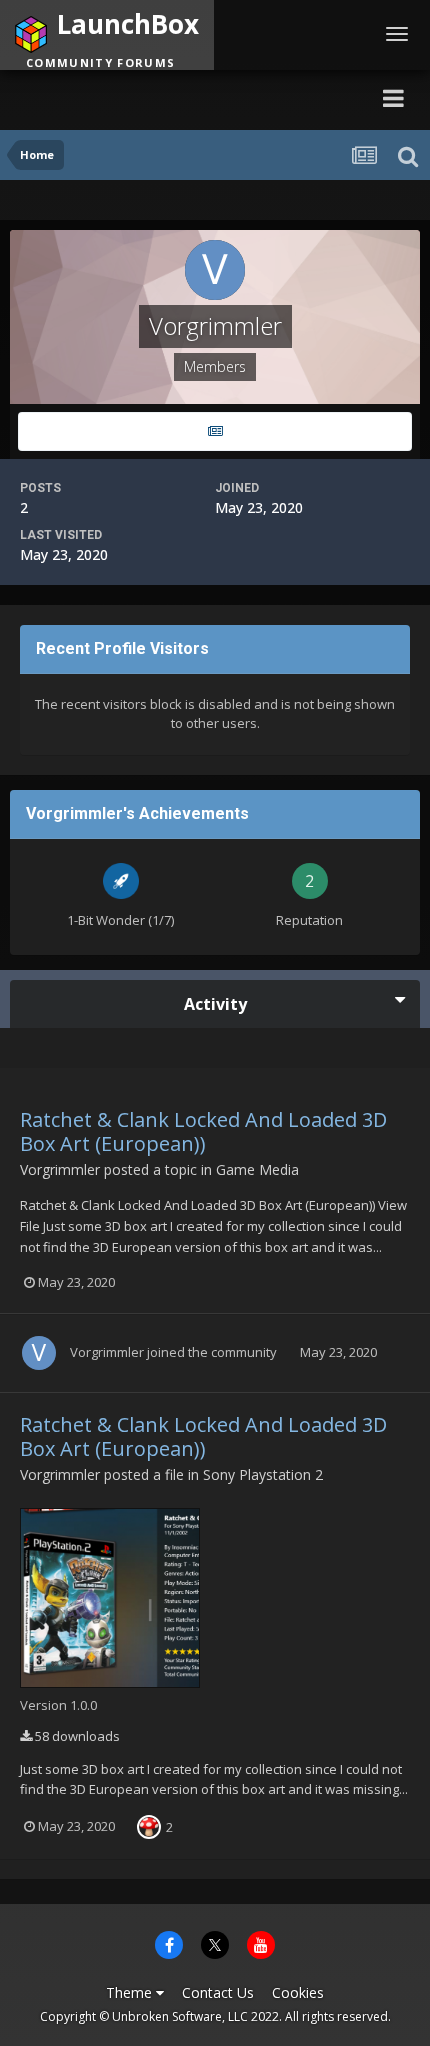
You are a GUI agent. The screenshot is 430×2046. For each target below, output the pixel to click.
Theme (131, 1992)
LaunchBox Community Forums (195, 97)
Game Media (257, 1169)
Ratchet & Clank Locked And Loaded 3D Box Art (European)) (203, 1131)
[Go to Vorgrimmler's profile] (39, 1353)
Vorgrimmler (60, 1169)
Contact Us (218, 1992)
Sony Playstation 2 (263, 1474)
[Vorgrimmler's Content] (215, 431)
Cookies (298, 1992)
